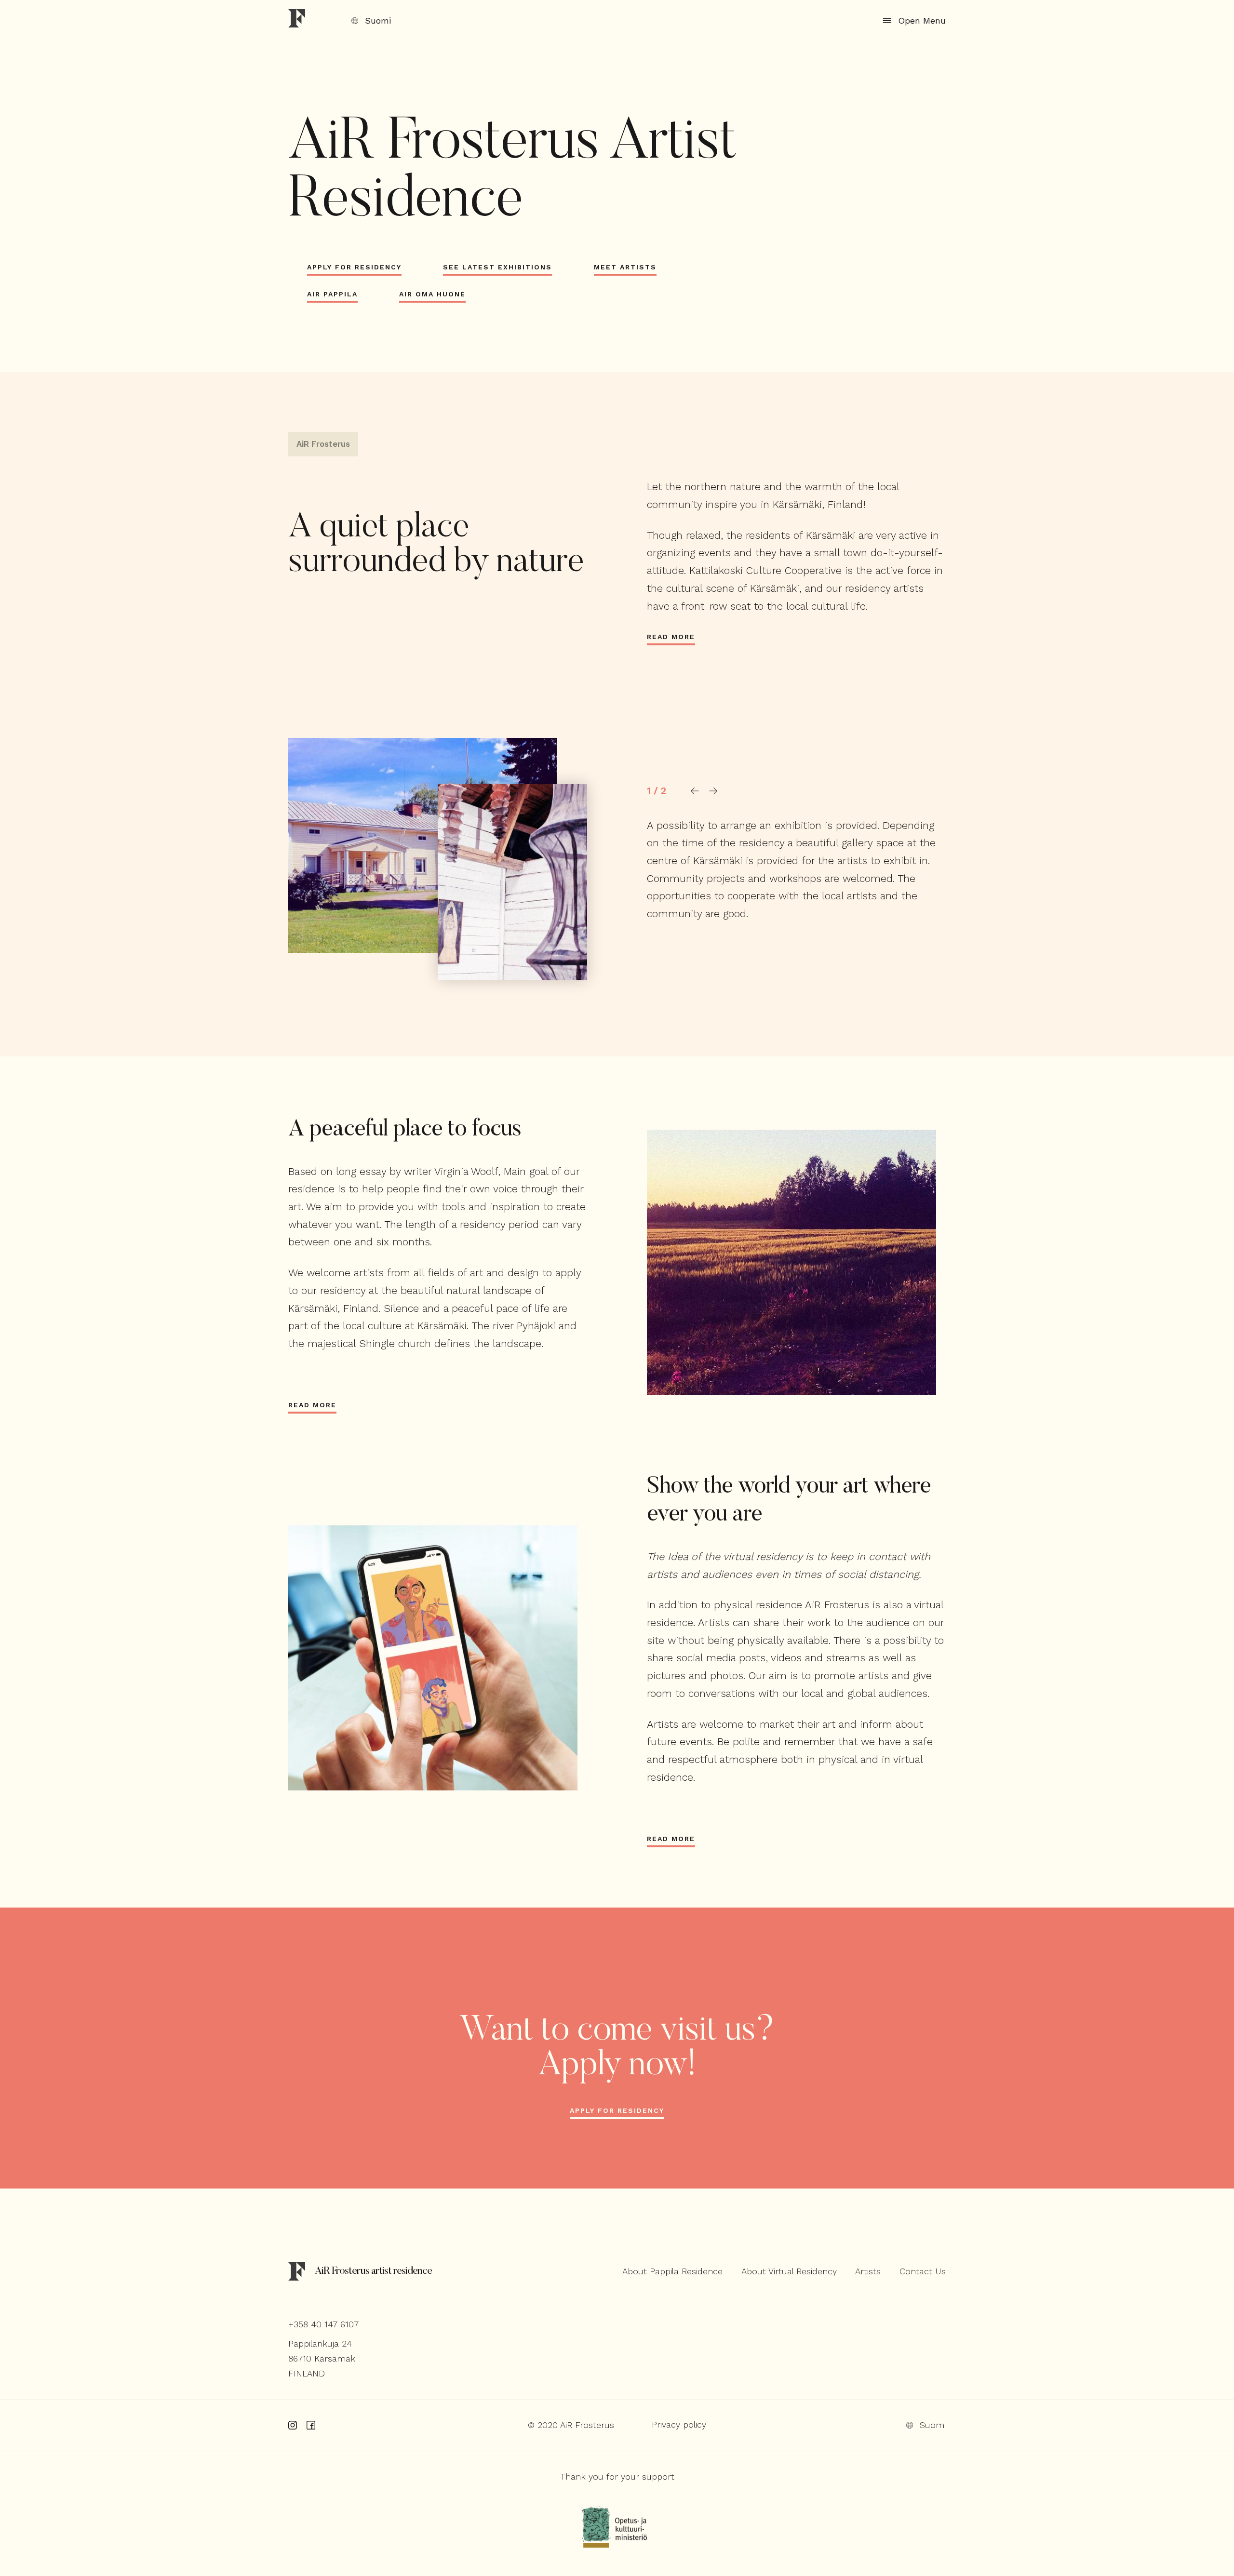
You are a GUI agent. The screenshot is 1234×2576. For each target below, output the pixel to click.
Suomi (378, 21)
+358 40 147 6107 (323, 2324)
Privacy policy (679, 2424)
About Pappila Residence (672, 2271)
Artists (868, 2271)
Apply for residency (617, 2110)
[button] (695, 791)
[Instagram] (293, 2425)
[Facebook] (311, 2425)
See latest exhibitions (497, 267)
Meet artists (625, 267)
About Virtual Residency (789, 2271)
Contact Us (922, 2271)
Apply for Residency (354, 267)
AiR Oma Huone (432, 294)
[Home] (297, 20)
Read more (671, 637)
